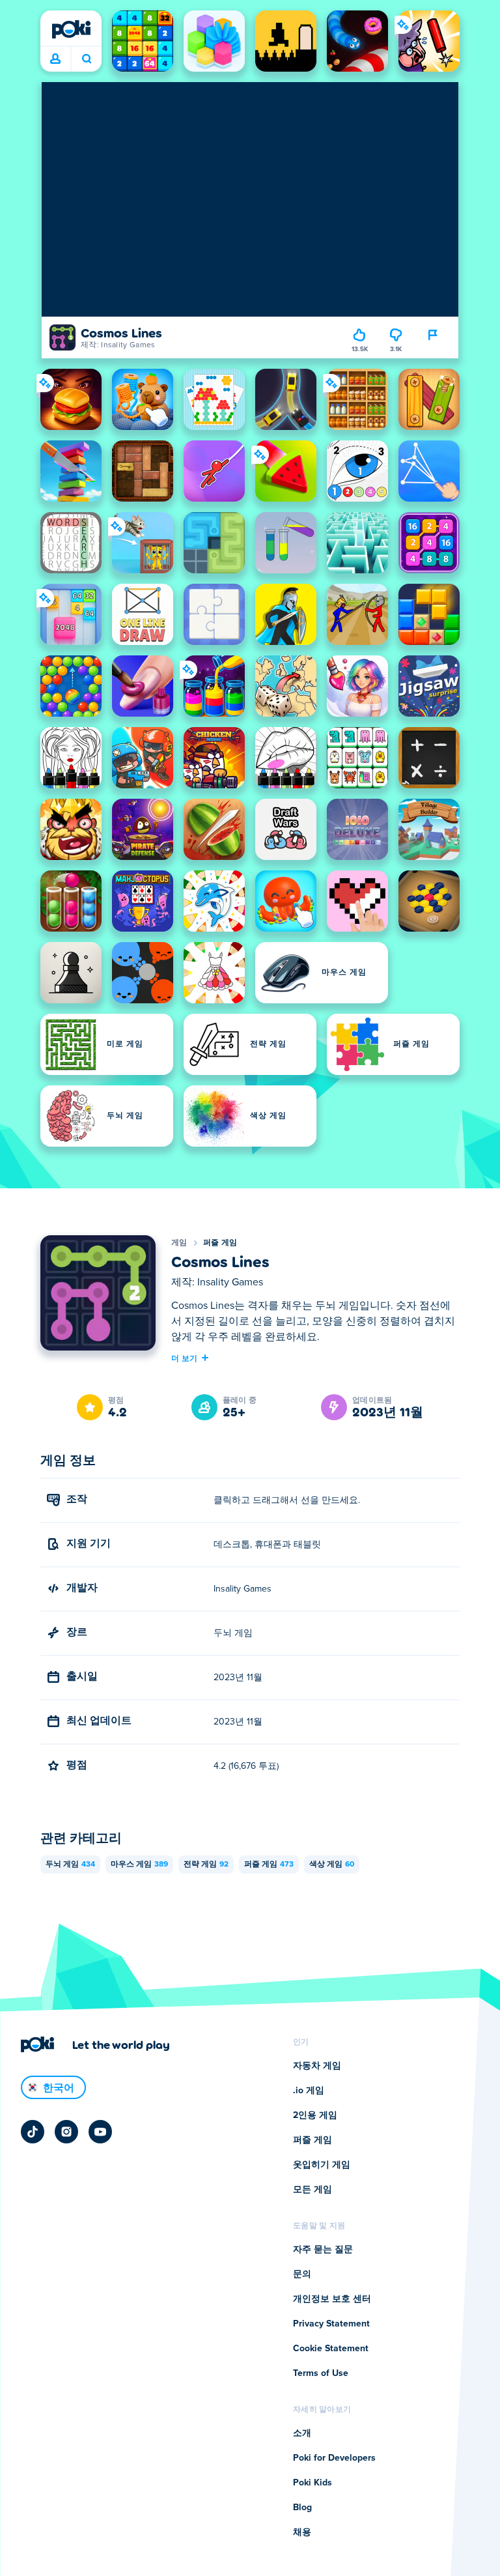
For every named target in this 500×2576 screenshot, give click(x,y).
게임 (179, 1243)
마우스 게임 (139, 1865)
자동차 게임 (317, 2066)
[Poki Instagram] (66, 2132)
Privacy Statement (331, 2324)
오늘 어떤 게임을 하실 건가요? (86, 59)
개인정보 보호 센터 (332, 2299)
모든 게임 (312, 2190)
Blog (302, 2508)
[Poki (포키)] (71, 29)
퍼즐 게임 (220, 1243)
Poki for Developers (334, 2458)
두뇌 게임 (70, 1865)
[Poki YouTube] (100, 2132)
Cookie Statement (331, 2349)
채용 (302, 2532)
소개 (302, 2433)
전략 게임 (206, 1865)
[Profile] (55, 59)
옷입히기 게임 (322, 2165)
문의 (302, 2274)
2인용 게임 (315, 2115)
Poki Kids (312, 2483)
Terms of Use (321, 2373)
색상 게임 (332, 1865)
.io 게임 (309, 2091)
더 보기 (184, 1358)
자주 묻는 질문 (323, 2250)
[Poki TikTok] (33, 2132)
